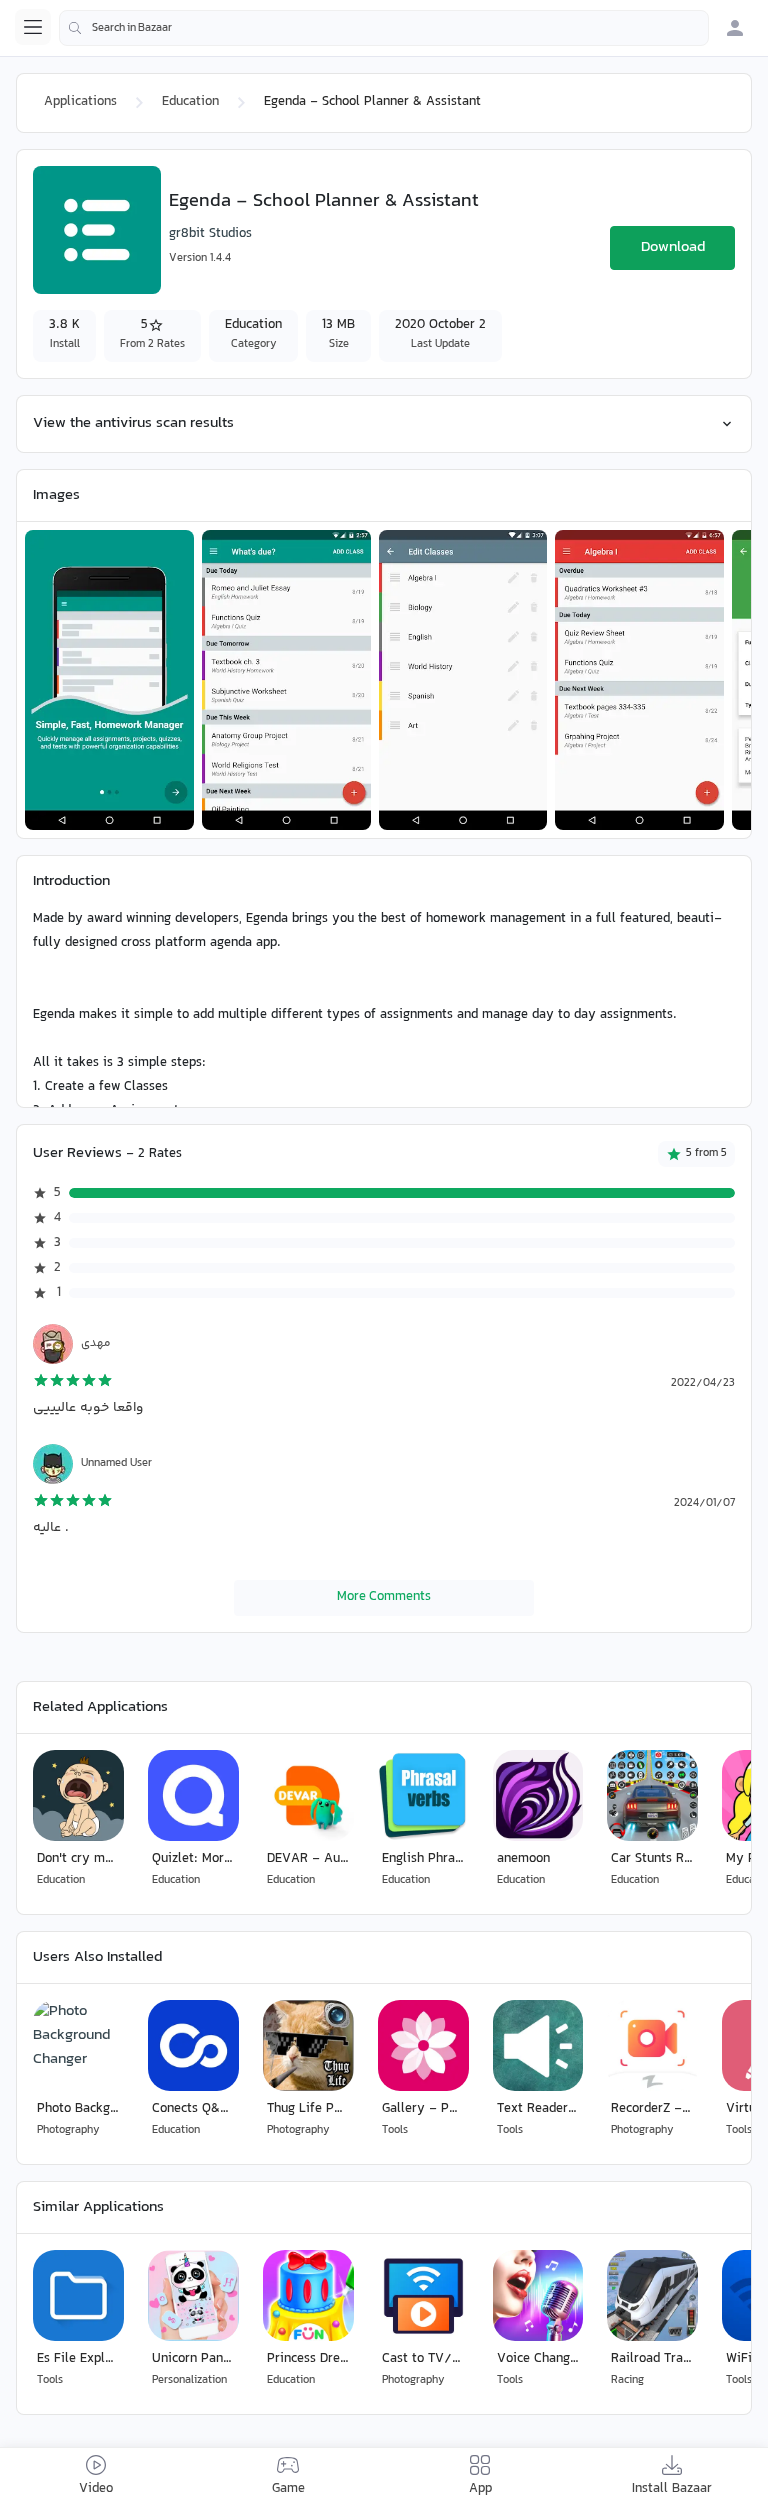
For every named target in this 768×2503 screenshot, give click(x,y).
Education (190, 102)
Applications (80, 102)
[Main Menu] (33, 27)
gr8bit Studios (210, 234)
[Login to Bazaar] (735, 28)
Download (673, 247)
